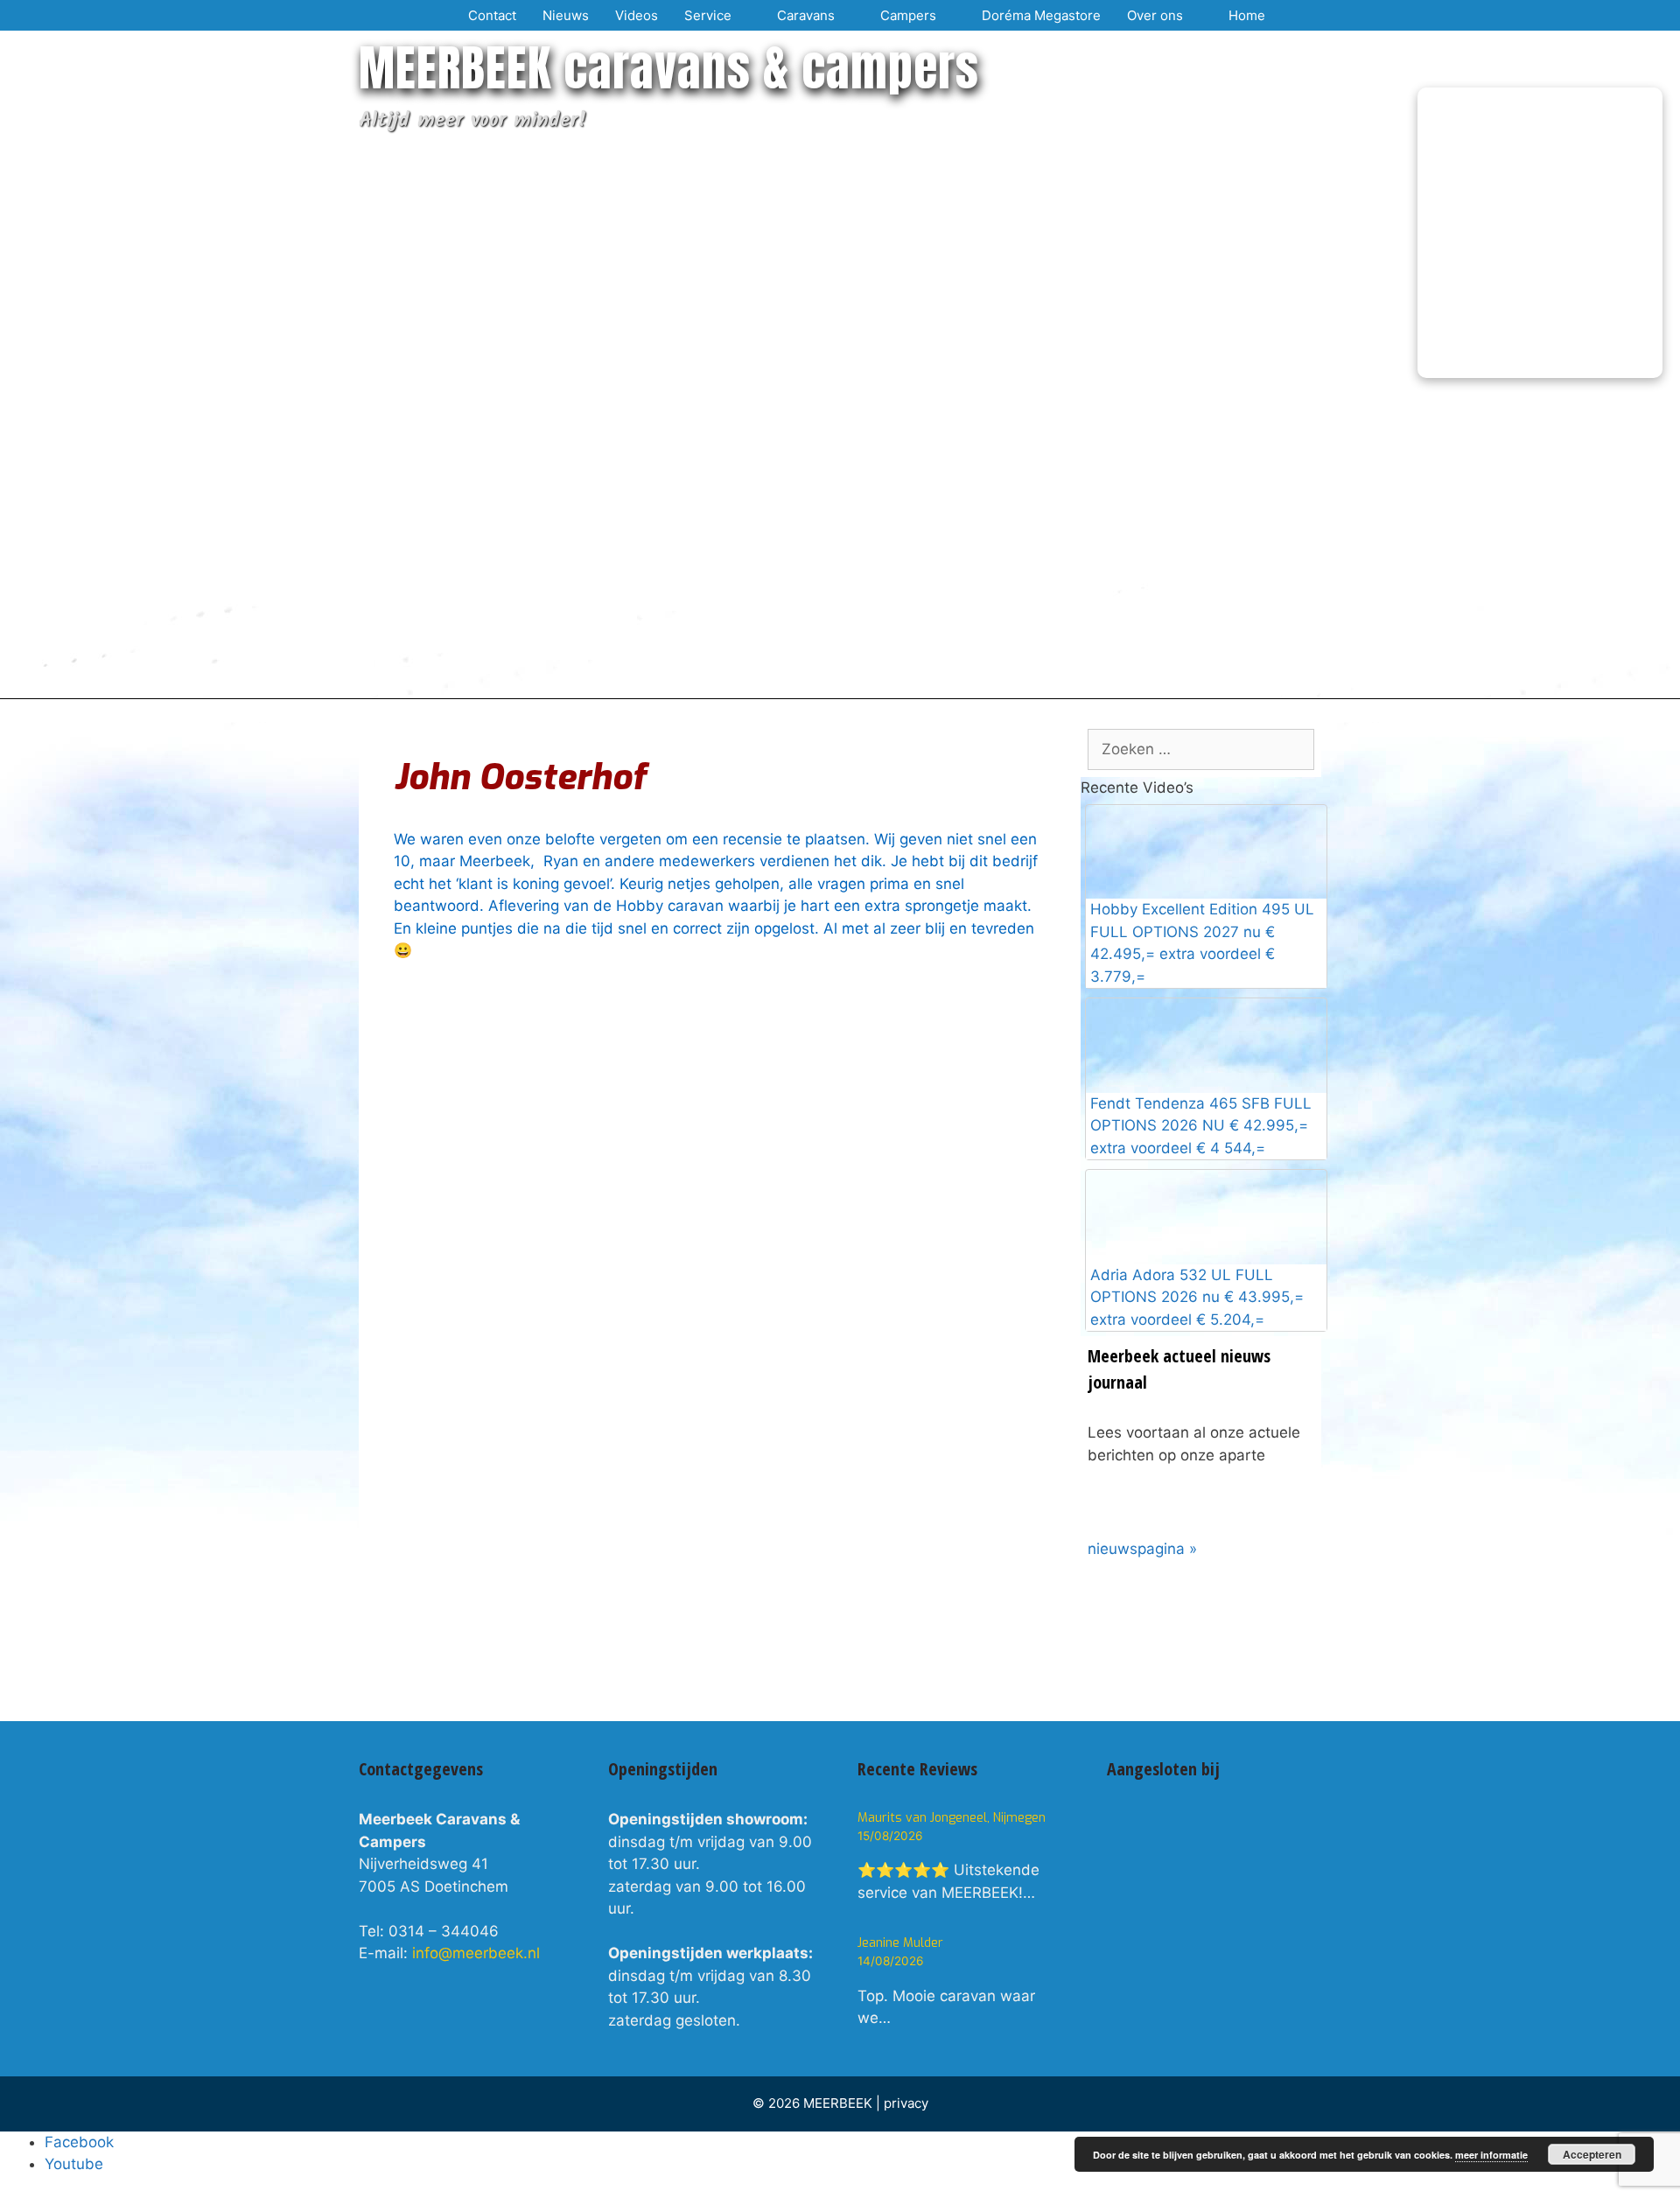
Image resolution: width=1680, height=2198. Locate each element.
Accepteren (1592, 2154)
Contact (492, 15)
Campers (908, 15)
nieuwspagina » (1142, 1549)
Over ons (1155, 15)
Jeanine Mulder (900, 1943)
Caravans (806, 15)
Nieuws (566, 15)
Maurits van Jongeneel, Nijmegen (952, 1818)
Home (1247, 15)
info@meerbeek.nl (476, 1953)
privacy (906, 2103)
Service (708, 15)
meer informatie (1491, 2155)
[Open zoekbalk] (1300, 15)
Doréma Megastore (1041, 15)
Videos (637, 15)
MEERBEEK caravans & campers (669, 68)
